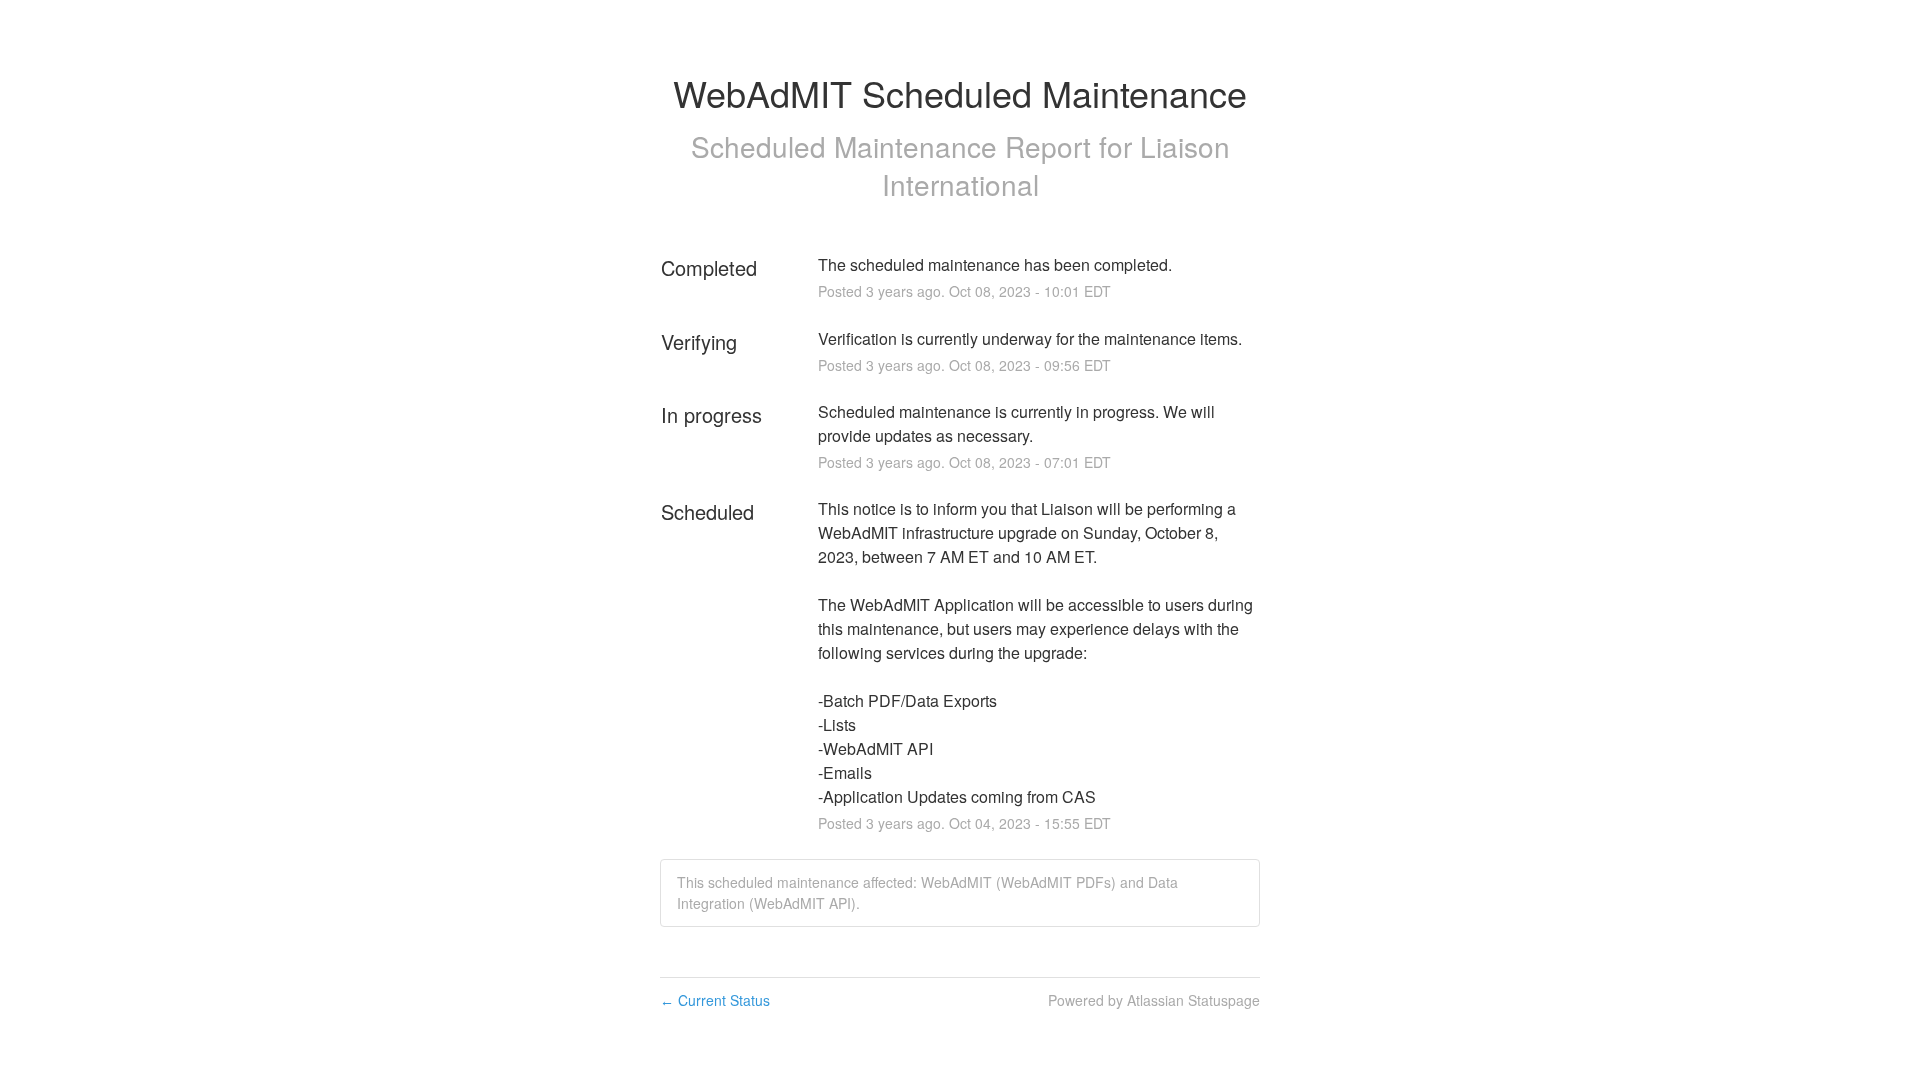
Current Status (715, 1000)
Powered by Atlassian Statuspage (1154, 1000)
